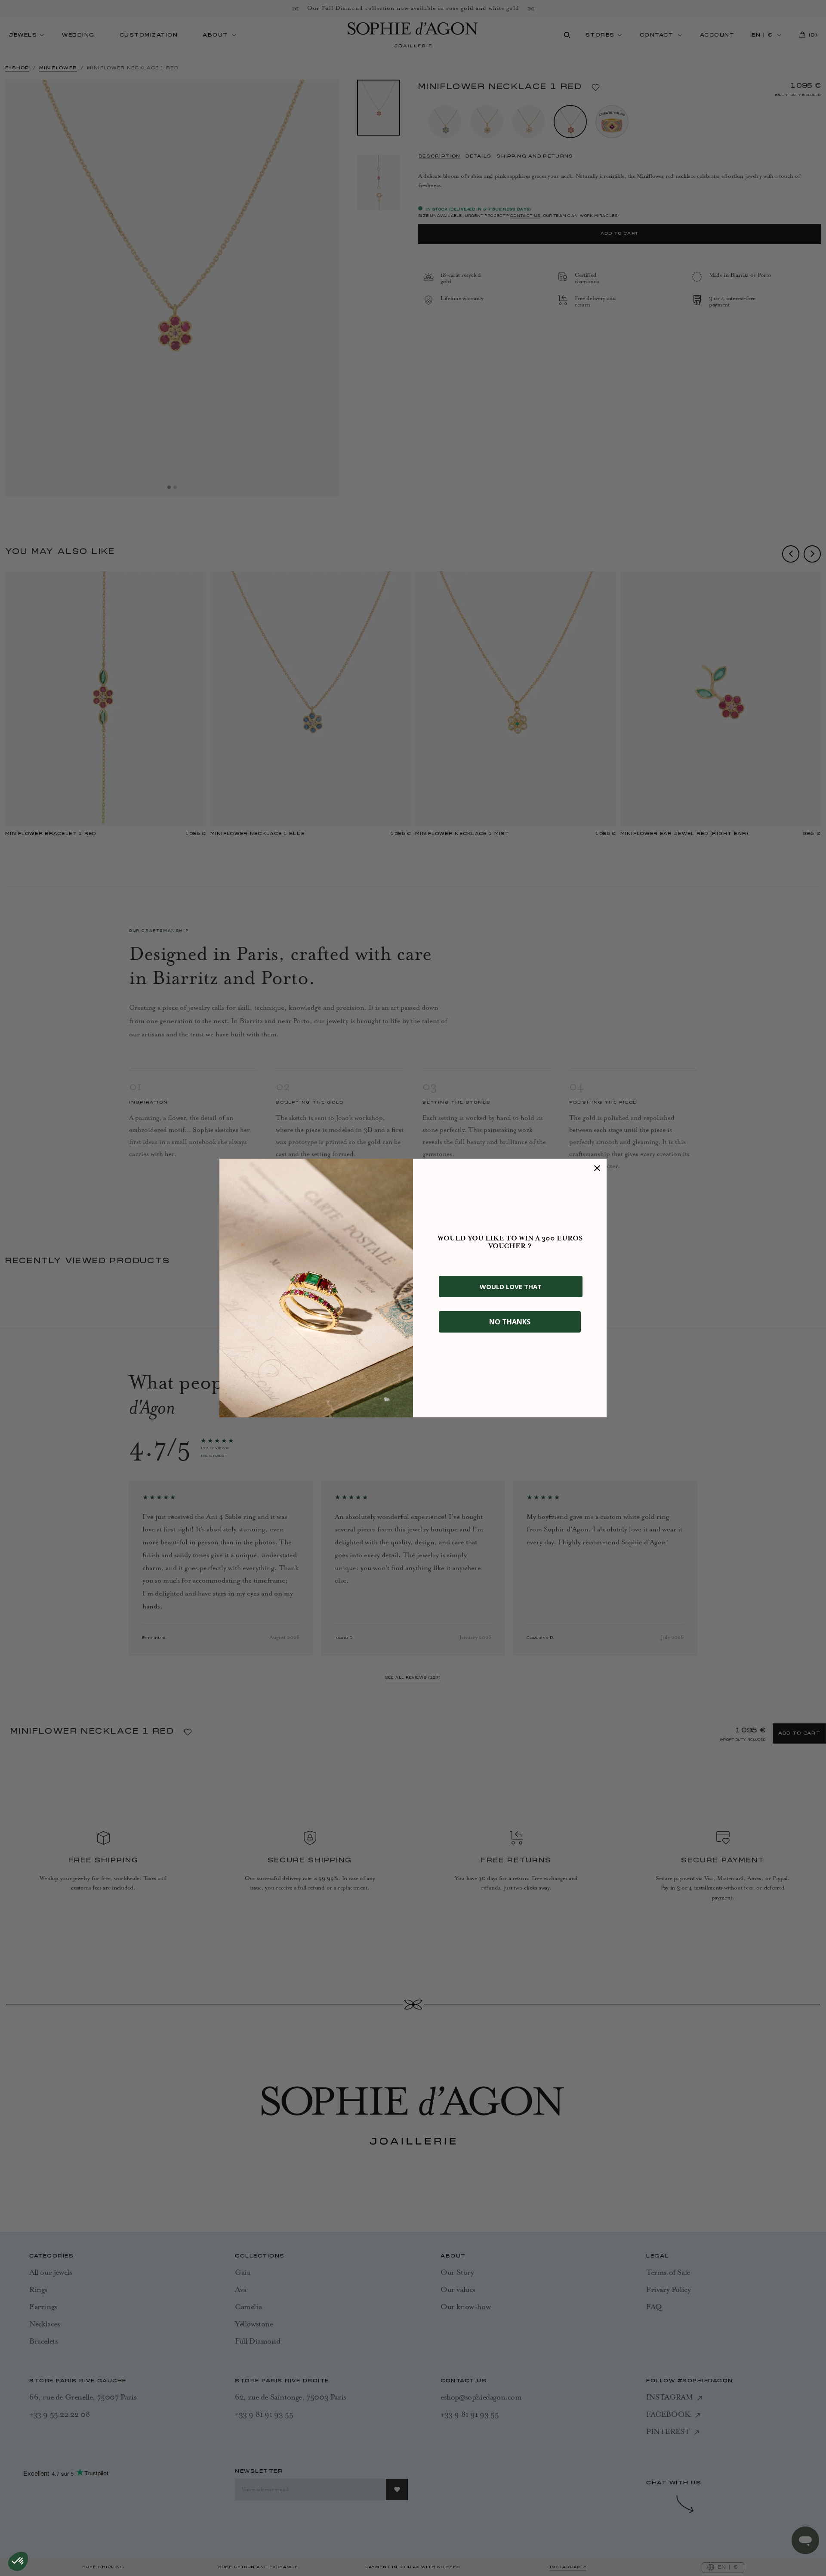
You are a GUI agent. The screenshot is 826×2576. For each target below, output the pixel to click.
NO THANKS (510, 1322)
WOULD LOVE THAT (511, 1286)
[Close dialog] (597, 1168)
